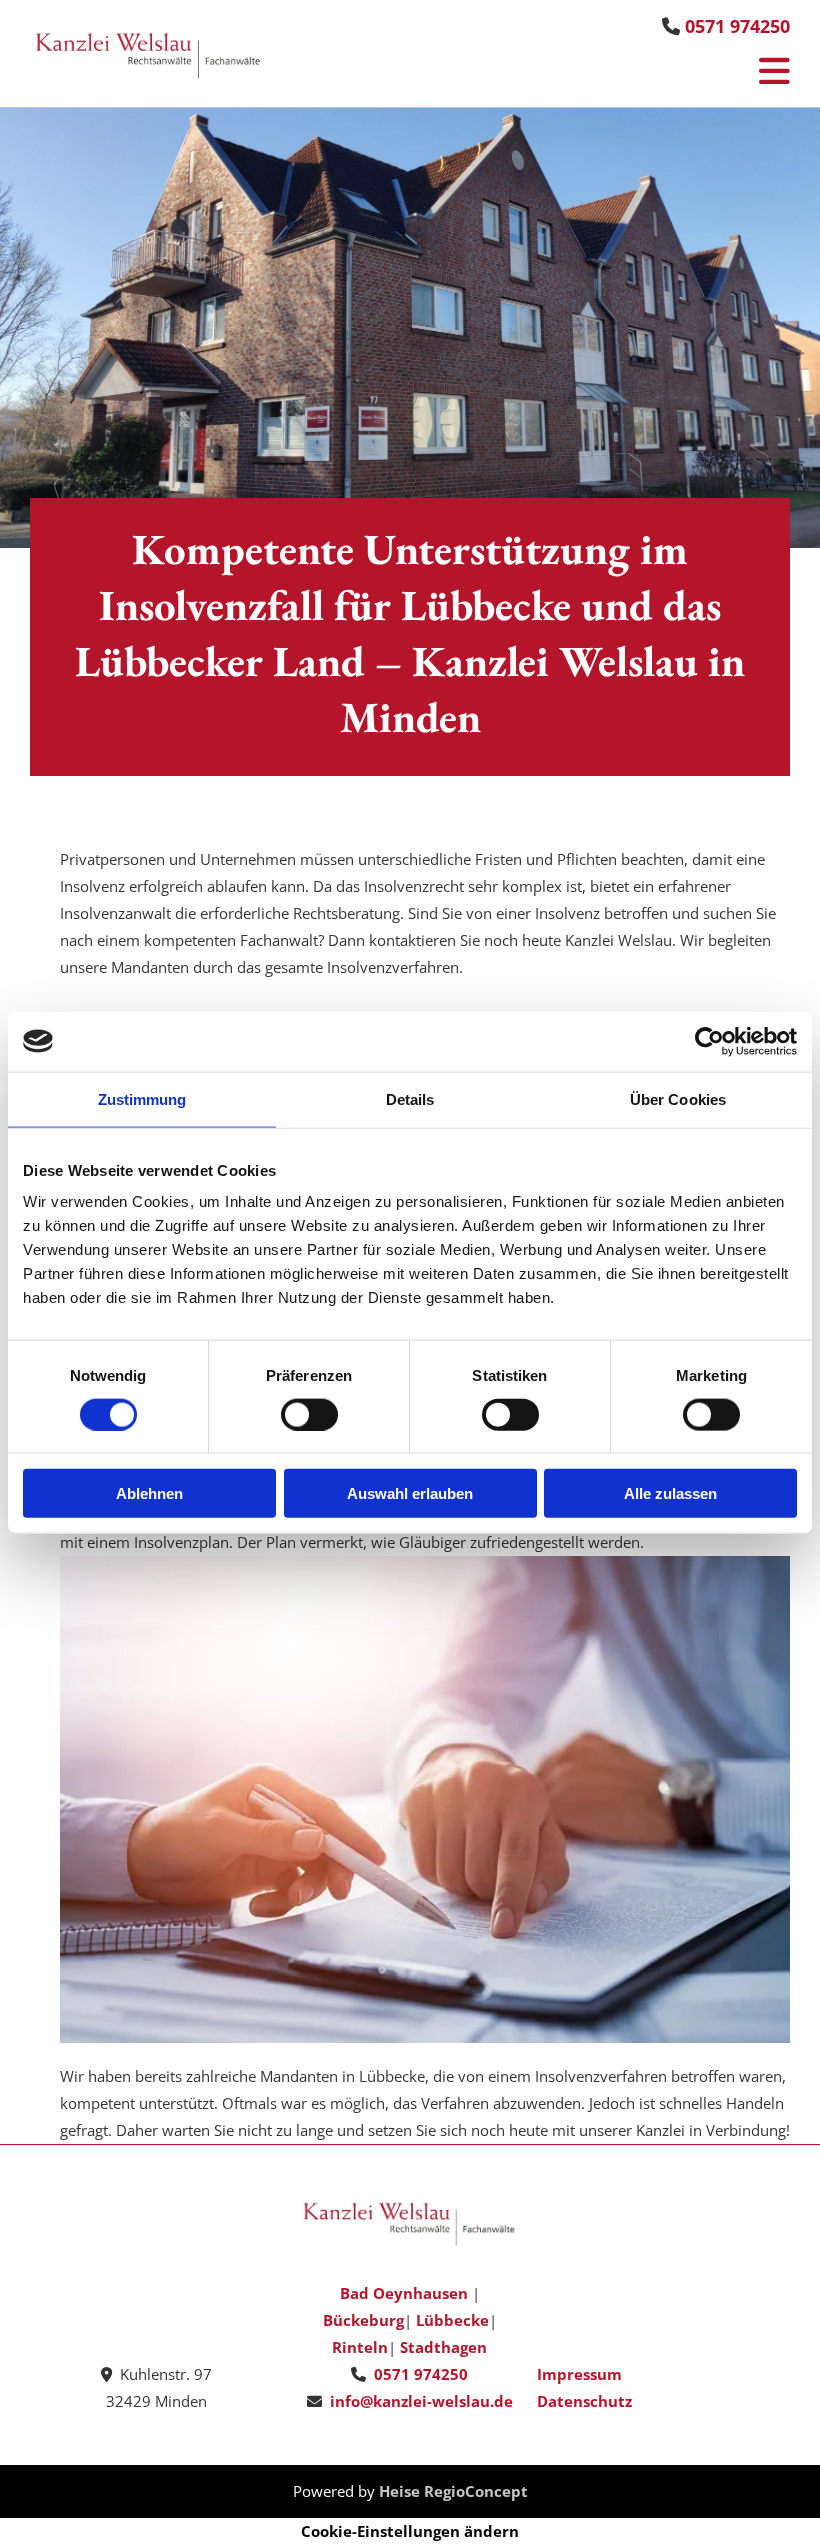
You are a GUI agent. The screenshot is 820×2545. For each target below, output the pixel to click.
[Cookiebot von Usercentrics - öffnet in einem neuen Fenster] (709, 1041)
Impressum (579, 2374)
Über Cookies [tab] (678, 1098)
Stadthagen (443, 2347)
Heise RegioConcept (453, 2491)
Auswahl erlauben (410, 1493)
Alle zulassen (670, 1493)
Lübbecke (452, 2320)
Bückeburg (363, 2320)
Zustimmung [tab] (142, 1098)
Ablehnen (149, 1493)
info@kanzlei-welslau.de (421, 2401)
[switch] (309, 1414)
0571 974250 (737, 26)
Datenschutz (584, 2401)
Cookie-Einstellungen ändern (410, 2531)
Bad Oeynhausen (404, 2293)
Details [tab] (410, 1098)
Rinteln (360, 2347)
